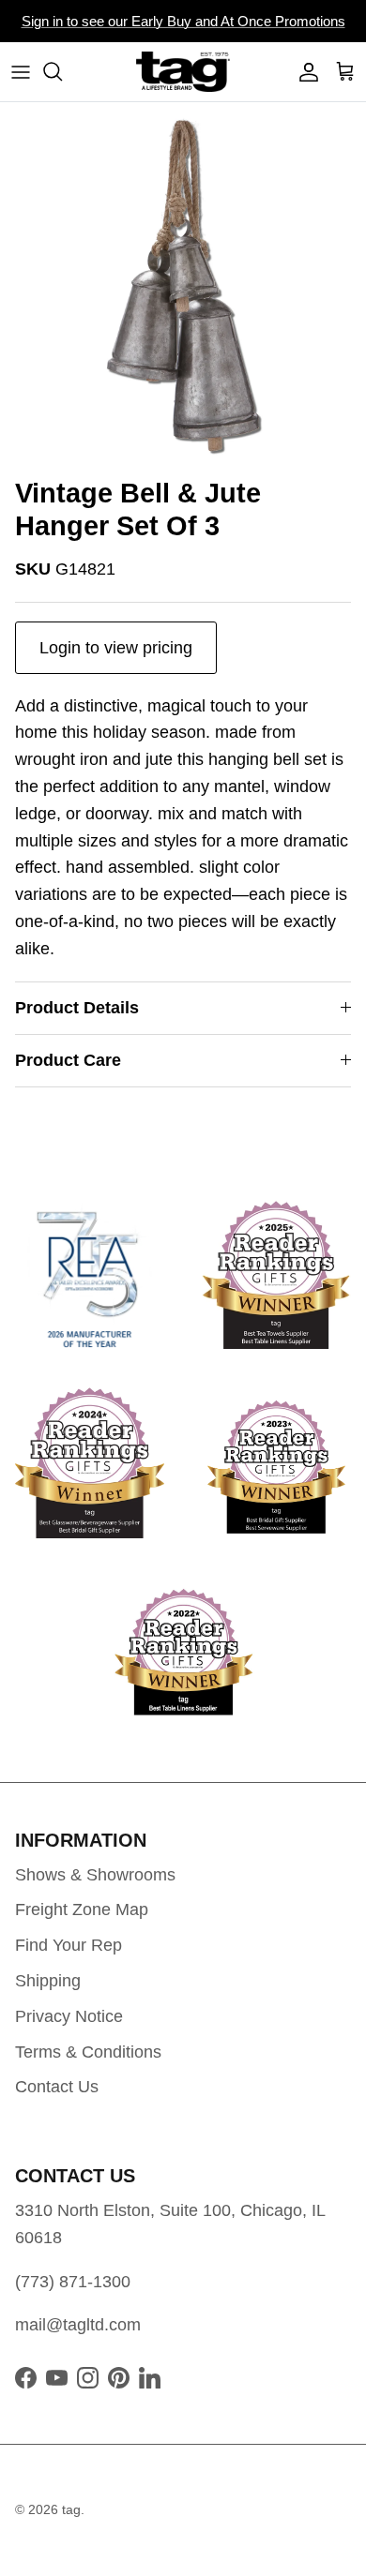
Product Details (77, 1008)
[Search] (62, 71)
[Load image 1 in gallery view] (183, 285)
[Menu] (21, 71)
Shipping (48, 1981)
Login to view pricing (116, 648)
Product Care (68, 1060)
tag (71, 2509)
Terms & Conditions (88, 2052)
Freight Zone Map (82, 1910)
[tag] (183, 72)
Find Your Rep (69, 1945)
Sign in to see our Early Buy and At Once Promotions (183, 21)
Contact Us (57, 2087)
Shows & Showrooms (95, 1875)
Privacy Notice (69, 2016)
